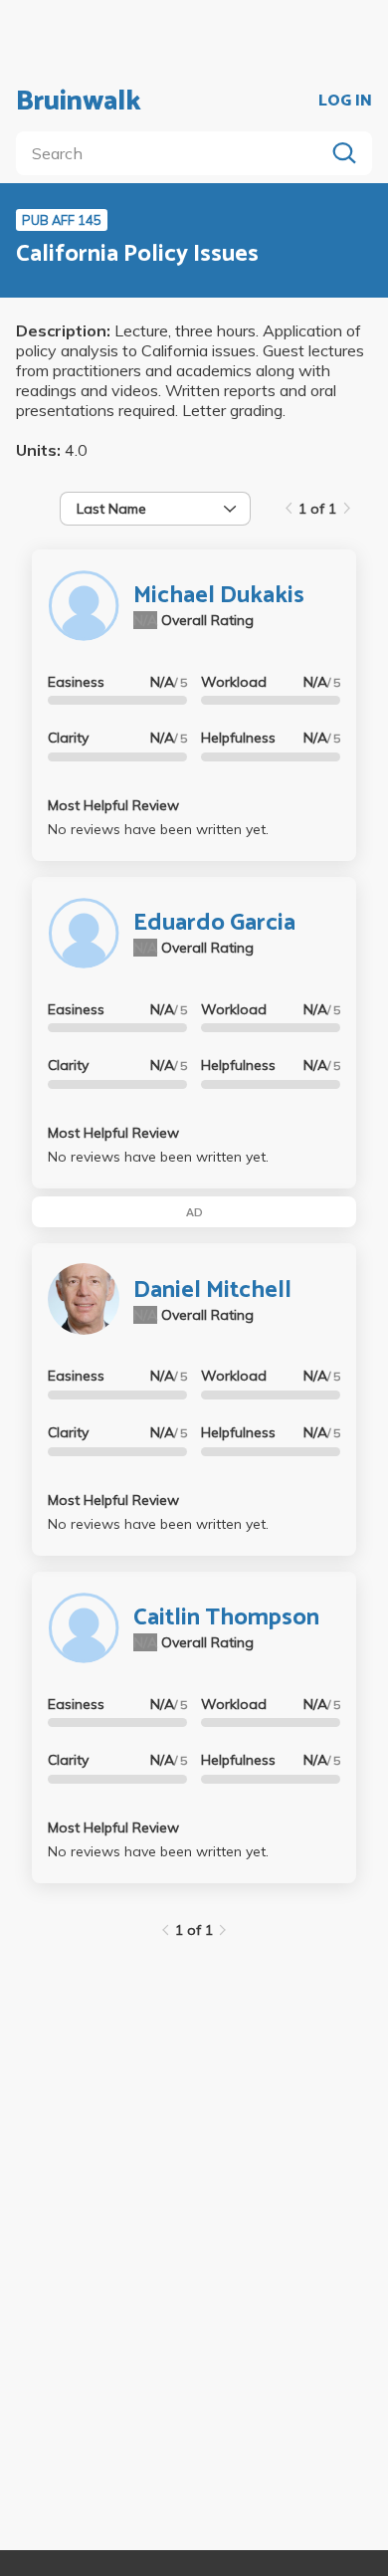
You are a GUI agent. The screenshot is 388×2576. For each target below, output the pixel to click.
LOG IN (345, 102)
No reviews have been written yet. (158, 829)
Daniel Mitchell (212, 1290)
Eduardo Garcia (214, 923)
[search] (174, 153)
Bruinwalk (79, 102)
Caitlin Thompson (226, 1618)
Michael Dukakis (219, 596)
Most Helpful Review (113, 805)
